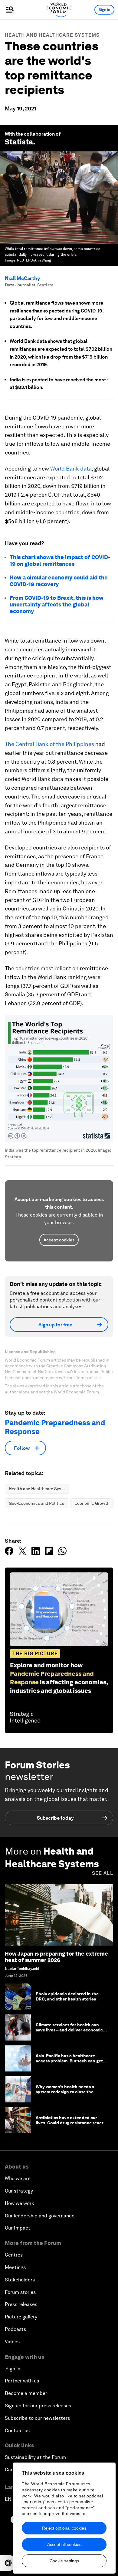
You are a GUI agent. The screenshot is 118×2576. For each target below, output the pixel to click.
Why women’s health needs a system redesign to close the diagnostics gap (65, 2092)
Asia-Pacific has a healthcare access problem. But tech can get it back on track (71, 2061)
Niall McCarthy (22, 278)
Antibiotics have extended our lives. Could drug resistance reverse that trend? (72, 2123)
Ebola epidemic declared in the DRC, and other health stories (67, 1996)
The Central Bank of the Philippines (49, 744)
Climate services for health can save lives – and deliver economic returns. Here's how (69, 2030)
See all (103, 1873)
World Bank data (71, 469)
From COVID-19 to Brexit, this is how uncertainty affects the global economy (57, 604)
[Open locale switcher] (8, 2563)
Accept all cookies (64, 2544)
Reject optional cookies (64, 2528)
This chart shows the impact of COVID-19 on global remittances (60, 560)
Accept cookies (59, 1240)
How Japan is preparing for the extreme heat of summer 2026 (56, 1957)
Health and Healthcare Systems (52, 35)
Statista (19, 142)
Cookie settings (64, 2561)
